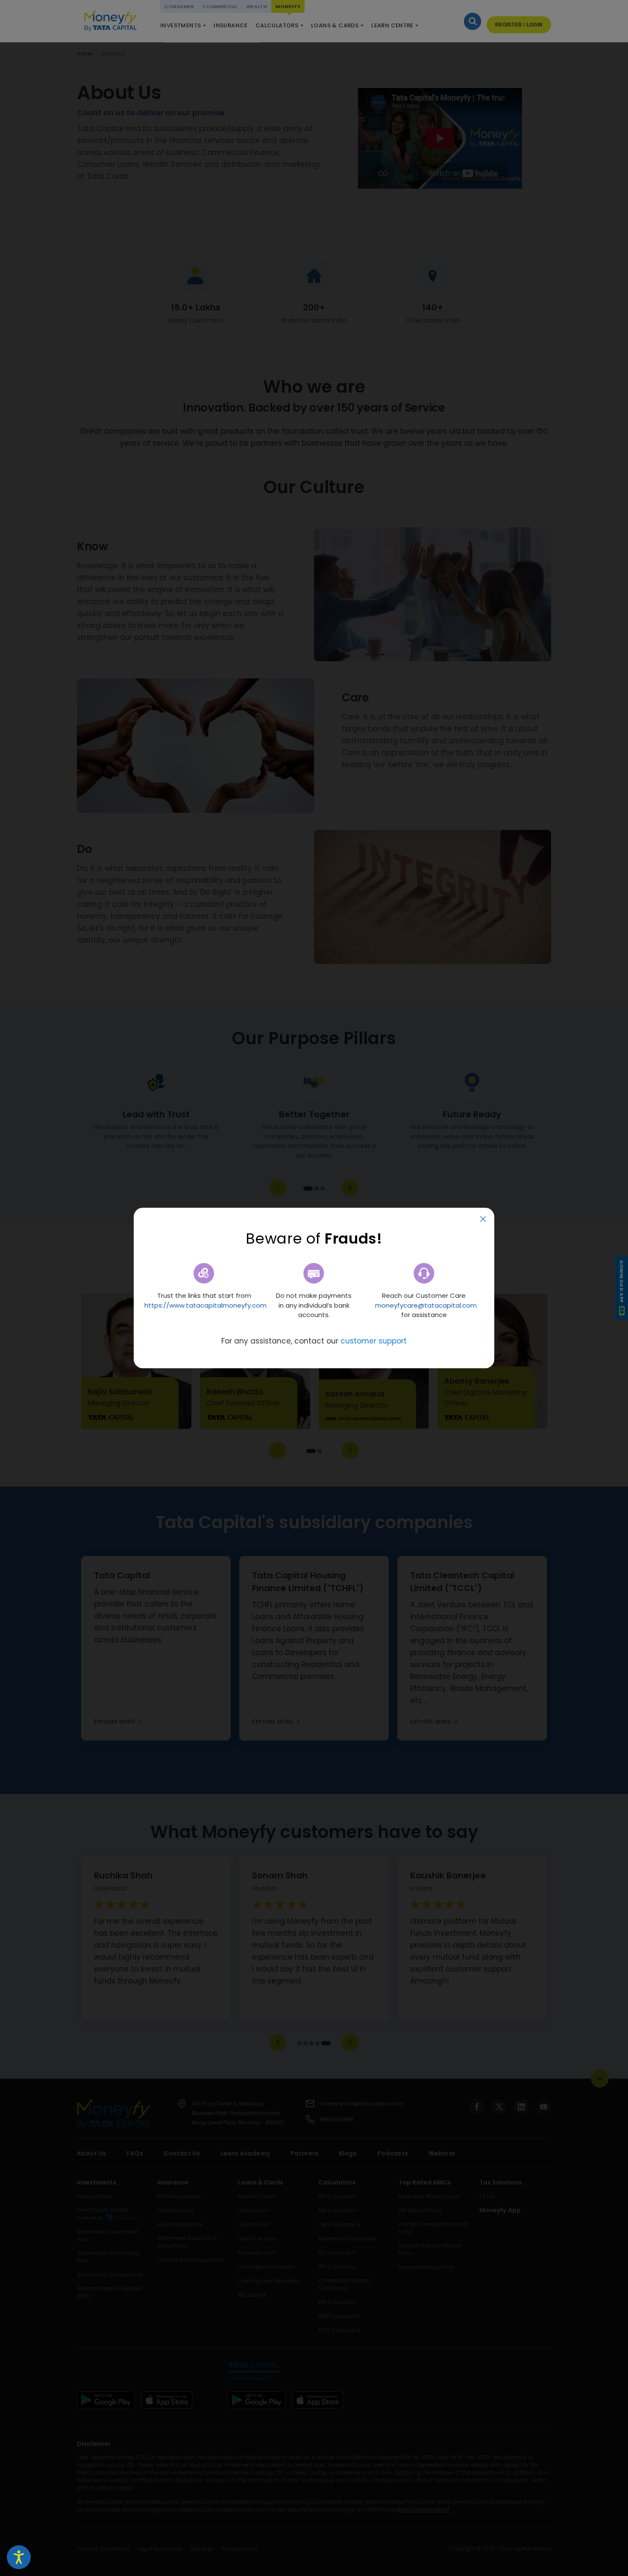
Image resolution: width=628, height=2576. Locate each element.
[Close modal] (483, 1219)
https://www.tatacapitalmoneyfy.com (205, 1305)
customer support (374, 1341)
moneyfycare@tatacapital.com (426, 1305)
